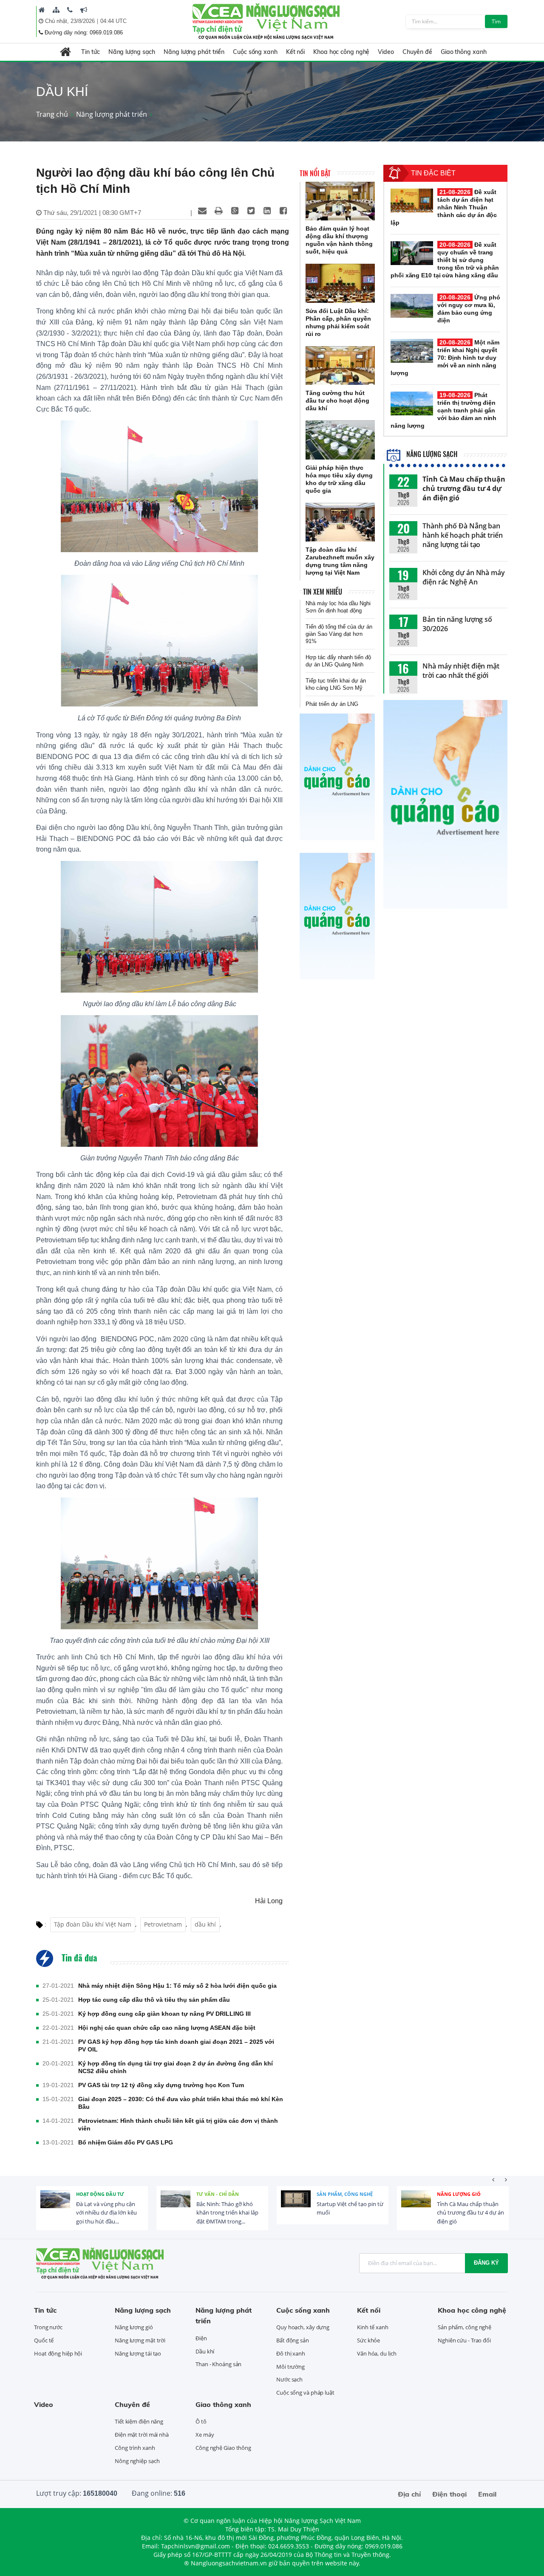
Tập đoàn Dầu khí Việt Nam (93, 1924)
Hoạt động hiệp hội (58, 2353)
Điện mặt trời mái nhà (142, 2435)
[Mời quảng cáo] (84, 10)
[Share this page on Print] (218, 211)
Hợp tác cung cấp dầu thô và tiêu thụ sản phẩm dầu (154, 2000)
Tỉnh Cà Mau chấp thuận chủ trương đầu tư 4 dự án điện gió (464, 488)
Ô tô (201, 2421)
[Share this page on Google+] (235, 211)
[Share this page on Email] (202, 211)
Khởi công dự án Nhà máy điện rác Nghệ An (464, 577)
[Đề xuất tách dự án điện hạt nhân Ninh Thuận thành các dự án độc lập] (412, 200)
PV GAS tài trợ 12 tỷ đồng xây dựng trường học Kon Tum (161, 2085)
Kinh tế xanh (373, 2327)
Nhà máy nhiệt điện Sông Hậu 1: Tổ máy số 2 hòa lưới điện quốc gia (177, 1986)
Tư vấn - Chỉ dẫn (218, 2194)
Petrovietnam (163, 1924)
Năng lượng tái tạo (138, 2353)
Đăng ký (486, 2263)
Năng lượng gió (459, 2194)
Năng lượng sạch (132, 52)
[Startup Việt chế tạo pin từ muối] (296, 2205)
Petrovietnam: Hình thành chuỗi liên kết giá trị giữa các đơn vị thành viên (178, 2125)
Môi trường (290, 2367)
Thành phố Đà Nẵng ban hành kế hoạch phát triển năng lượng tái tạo (463, 535)
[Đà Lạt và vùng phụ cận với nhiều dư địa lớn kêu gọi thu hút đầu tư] (55, 2205)
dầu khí (205, 1924)
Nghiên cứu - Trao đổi (464, 2340)
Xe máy (205, 2435)
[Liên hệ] (70, 10)
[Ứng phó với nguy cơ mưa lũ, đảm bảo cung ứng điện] (412, 306)
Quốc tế (44, 2340)
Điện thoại (449, 2494)
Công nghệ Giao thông (223, 2448)
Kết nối (295, 52)
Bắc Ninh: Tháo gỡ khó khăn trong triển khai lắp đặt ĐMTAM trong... (227, 2213)
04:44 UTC (113, 21)
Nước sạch (289, 2379)
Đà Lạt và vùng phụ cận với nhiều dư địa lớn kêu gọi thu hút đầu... (106, 2213)
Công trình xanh (135, 2448)
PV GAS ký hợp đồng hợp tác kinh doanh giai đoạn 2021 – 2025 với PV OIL (176, 2046)
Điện (201, 2338)
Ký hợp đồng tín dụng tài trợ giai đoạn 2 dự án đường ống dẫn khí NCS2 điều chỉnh (176, 2067)
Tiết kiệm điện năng (139, 2421)
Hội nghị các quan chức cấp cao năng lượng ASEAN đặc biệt (167, 2028)
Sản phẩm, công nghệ (345, 2194)
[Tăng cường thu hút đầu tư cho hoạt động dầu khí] (340, 366)
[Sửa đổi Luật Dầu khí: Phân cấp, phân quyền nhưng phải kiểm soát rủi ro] (340, 283)
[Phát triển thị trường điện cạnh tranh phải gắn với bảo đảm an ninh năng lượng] (412, 403)
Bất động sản (293, 2340)
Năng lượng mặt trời (140, 2340)
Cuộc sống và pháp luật (305, 2393)
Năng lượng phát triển (194, 52)
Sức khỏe (368, 2340)
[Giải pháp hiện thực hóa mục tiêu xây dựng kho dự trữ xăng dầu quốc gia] (340, 440)
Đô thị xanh (291, 2353)
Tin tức (90, 52)
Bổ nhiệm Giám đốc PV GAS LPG (126, 2142)
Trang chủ (52, 114)
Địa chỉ (409, 2494)
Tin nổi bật (315, 173)
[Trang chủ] (42, 10)
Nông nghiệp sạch (137, 2461)
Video (386, 52)
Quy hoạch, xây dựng (303, 2327)
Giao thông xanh (464, 52)
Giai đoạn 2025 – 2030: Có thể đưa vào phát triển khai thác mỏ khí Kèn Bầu (181, 2103)
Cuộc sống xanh (255, 52)
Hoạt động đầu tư (100, 2194)
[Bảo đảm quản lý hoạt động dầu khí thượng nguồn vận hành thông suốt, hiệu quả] (340, 201)
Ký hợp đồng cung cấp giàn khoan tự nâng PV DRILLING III (164, 2014)
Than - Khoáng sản (218, 2364)
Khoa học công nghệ (341, 52)
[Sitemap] (56, 10)
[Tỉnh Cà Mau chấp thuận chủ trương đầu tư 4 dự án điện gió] (416, 2205)
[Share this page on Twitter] (251, 211)
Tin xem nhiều (323, 592)
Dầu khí (205, 2351)
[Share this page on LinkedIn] (267, 211)
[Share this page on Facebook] (283, 211)
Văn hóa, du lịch (377, 2353)
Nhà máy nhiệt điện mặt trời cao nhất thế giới (461, 671)
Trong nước (48, 2327)
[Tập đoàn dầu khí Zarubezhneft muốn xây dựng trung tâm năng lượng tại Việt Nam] (340, 522)
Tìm (496, 21)
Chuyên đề (417, 52)
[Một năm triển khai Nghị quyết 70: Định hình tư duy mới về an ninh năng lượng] (412, 351)
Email (487, 2494)
